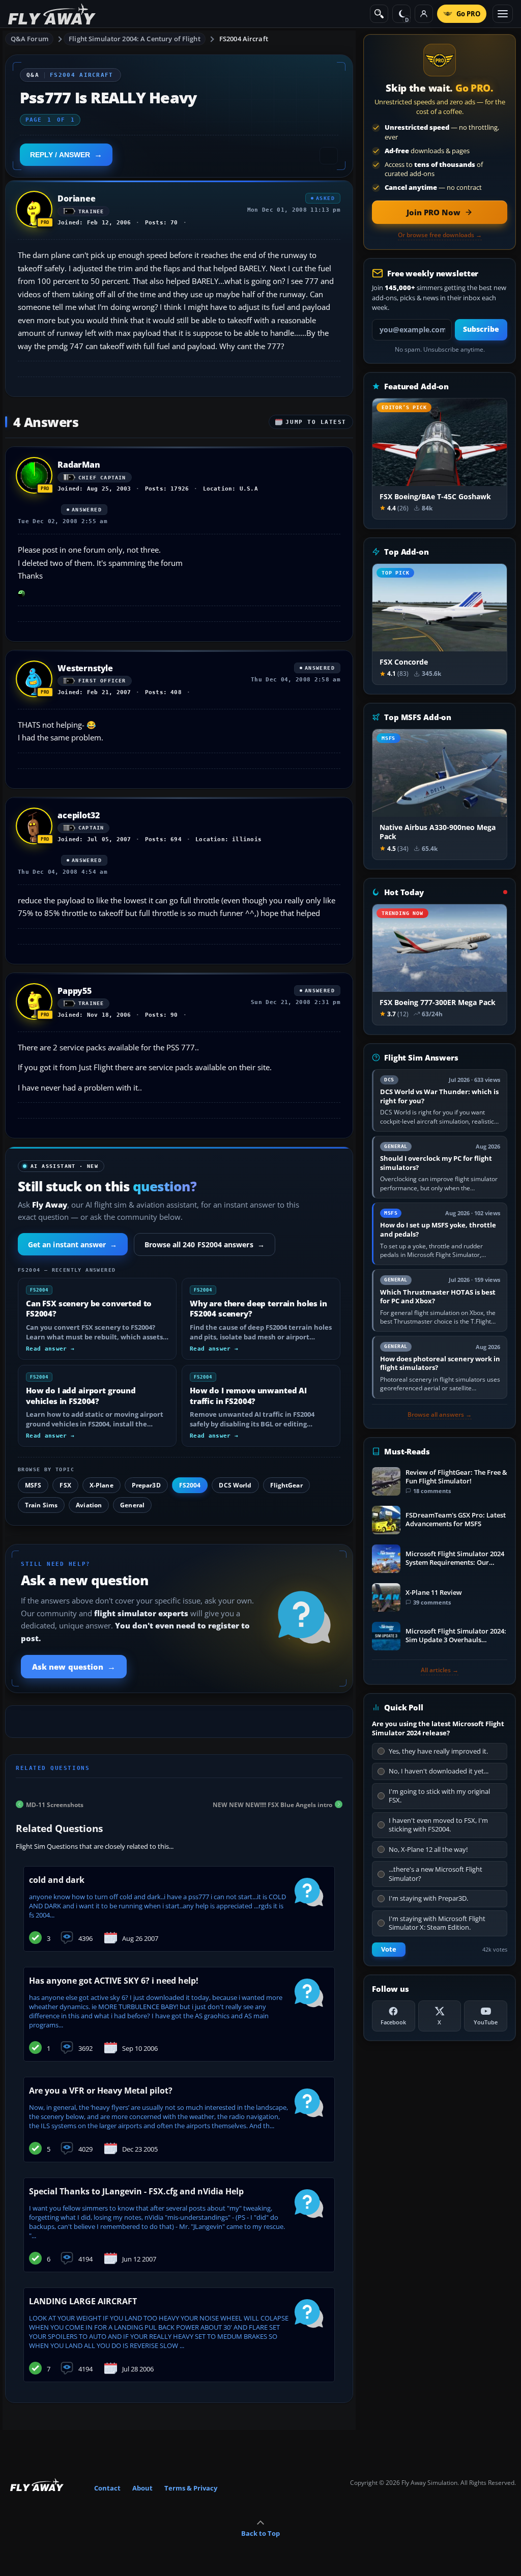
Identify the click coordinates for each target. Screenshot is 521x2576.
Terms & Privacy (191, 2488)
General (132, 1505)
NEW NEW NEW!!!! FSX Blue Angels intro (272, 1804)
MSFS (33, 1485)
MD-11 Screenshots (55, 1804)
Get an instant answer (73, 1244)
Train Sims (41, 1505)
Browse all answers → (440, 1415)
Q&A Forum (30, 39)
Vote (389, 1949)
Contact (107, 2488)
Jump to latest (316, 422)
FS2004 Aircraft (244, 39)
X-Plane (102, 1485)
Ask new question (74, 1667)
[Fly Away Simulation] (52, 14)
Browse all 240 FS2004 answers (205, 1244)
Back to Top (260, 2533)
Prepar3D (146, 1485)
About (142, 2488)
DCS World (235, 1485)
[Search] (379, 14)
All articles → (440, 1670)
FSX (65, 1485)
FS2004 (190, 1485)
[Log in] (424, 14)
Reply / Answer (60, 155)
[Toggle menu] (503, 14)
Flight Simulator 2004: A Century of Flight (134, 39)
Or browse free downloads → (440, 235)
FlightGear (286, 1485)
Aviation (89, 1505)
